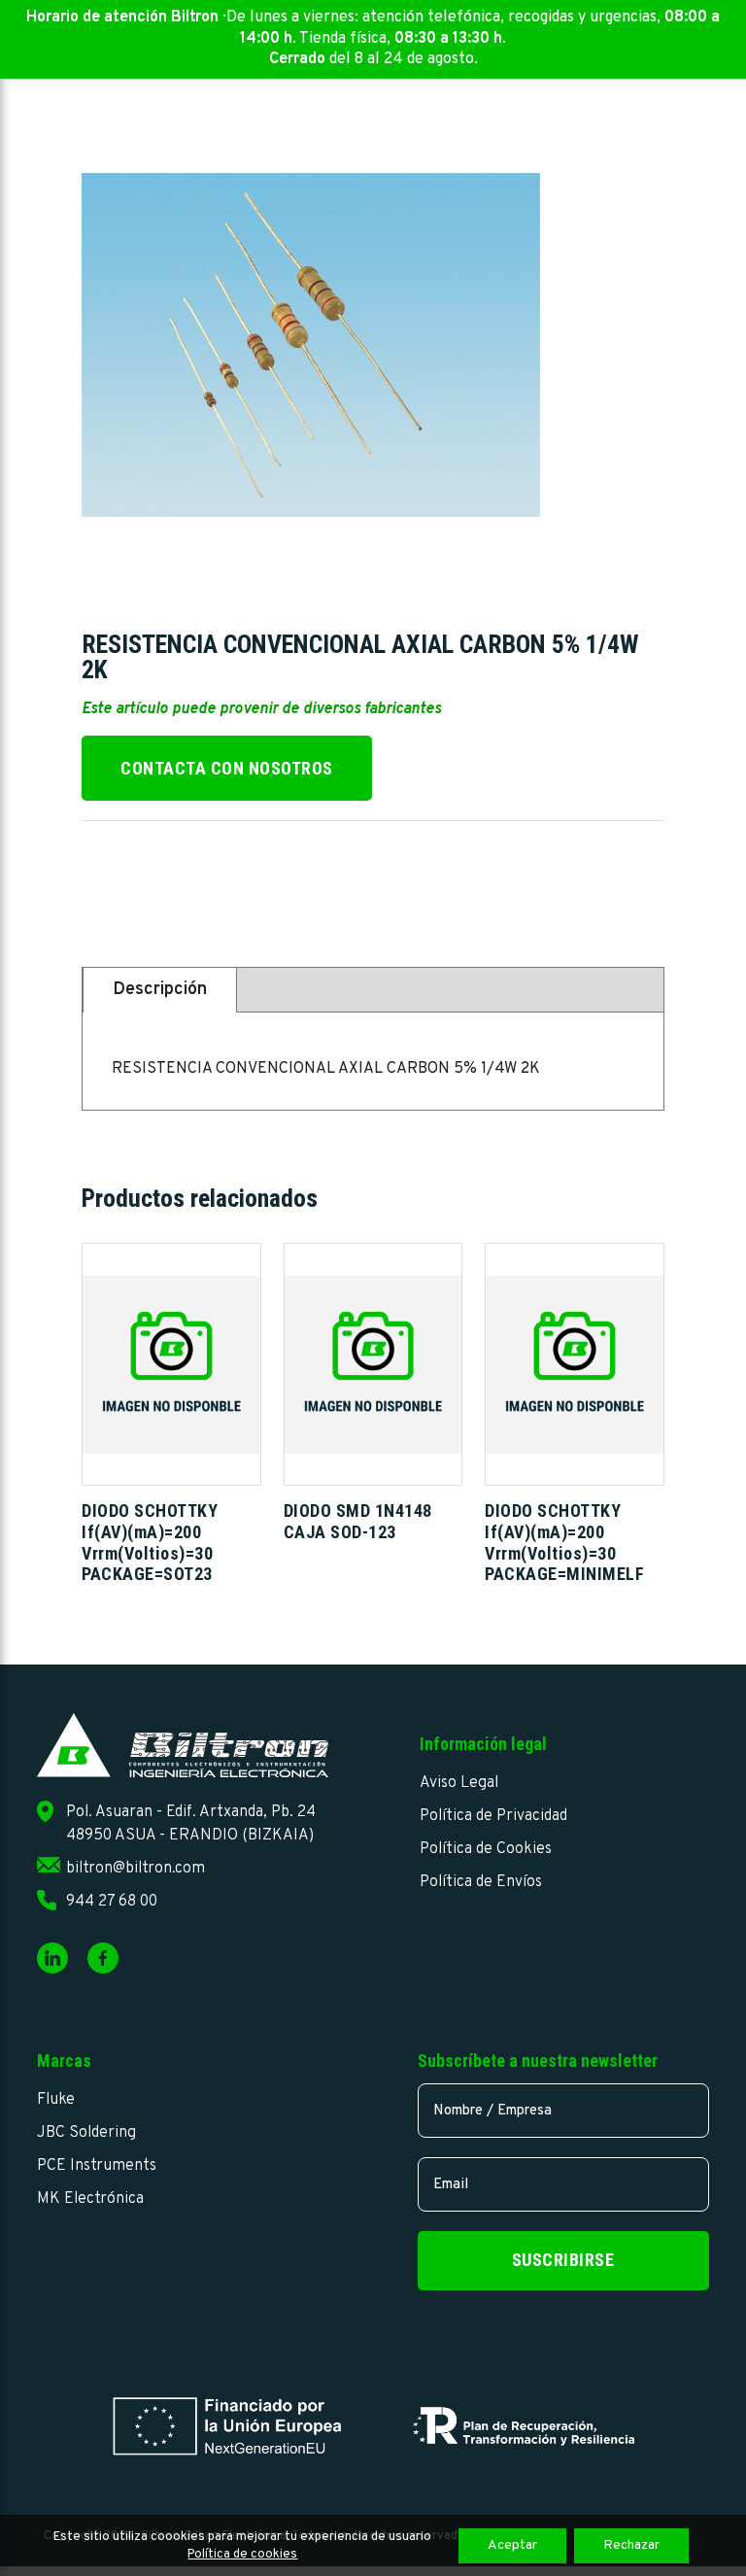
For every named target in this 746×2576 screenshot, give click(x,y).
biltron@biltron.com (136, 1869)
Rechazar (631, 2545)
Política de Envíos (481, 1882)
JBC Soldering (86, 2133)
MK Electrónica (90, 2199)
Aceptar (512, 2545)
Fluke (56, 2100)
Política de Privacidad (493, 1816)
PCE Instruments (97, 2166)
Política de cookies (242, 2555)
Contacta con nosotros (227, 768)
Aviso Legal (459, 1783)
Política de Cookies (486, 1849)
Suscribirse (563, 2260)
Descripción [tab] (160, 990)
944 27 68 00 (112, 1902)
